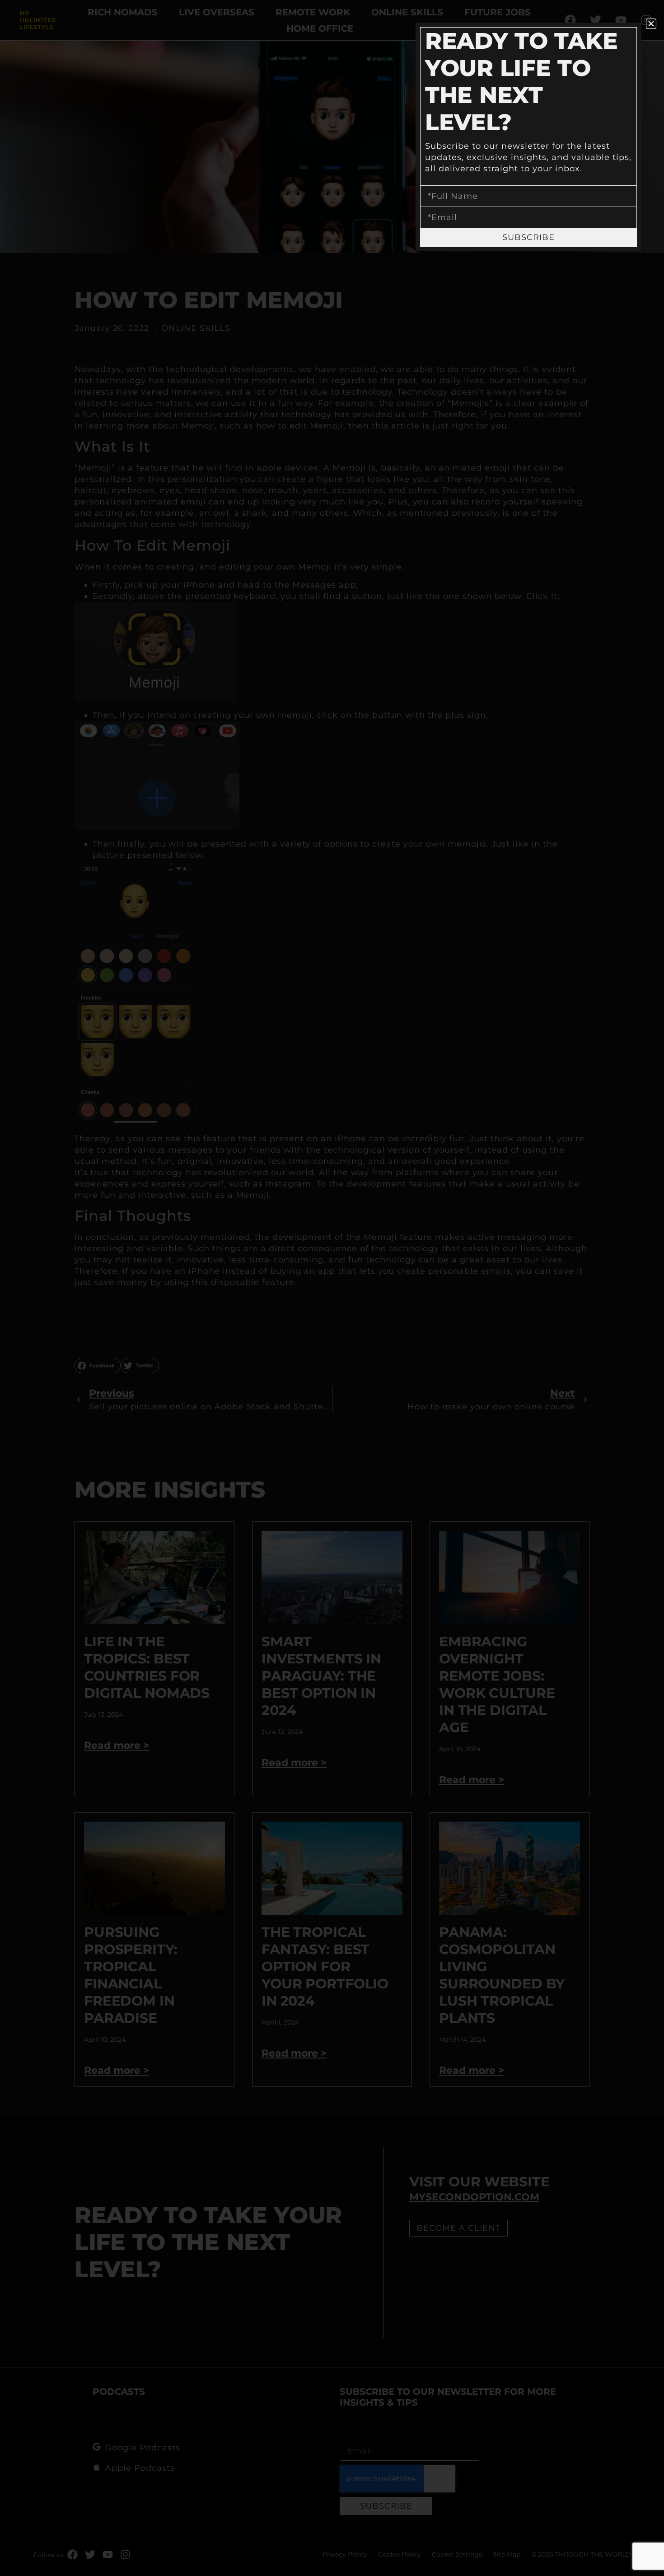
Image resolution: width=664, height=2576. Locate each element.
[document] (332, 1288)
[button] (651, 24)
